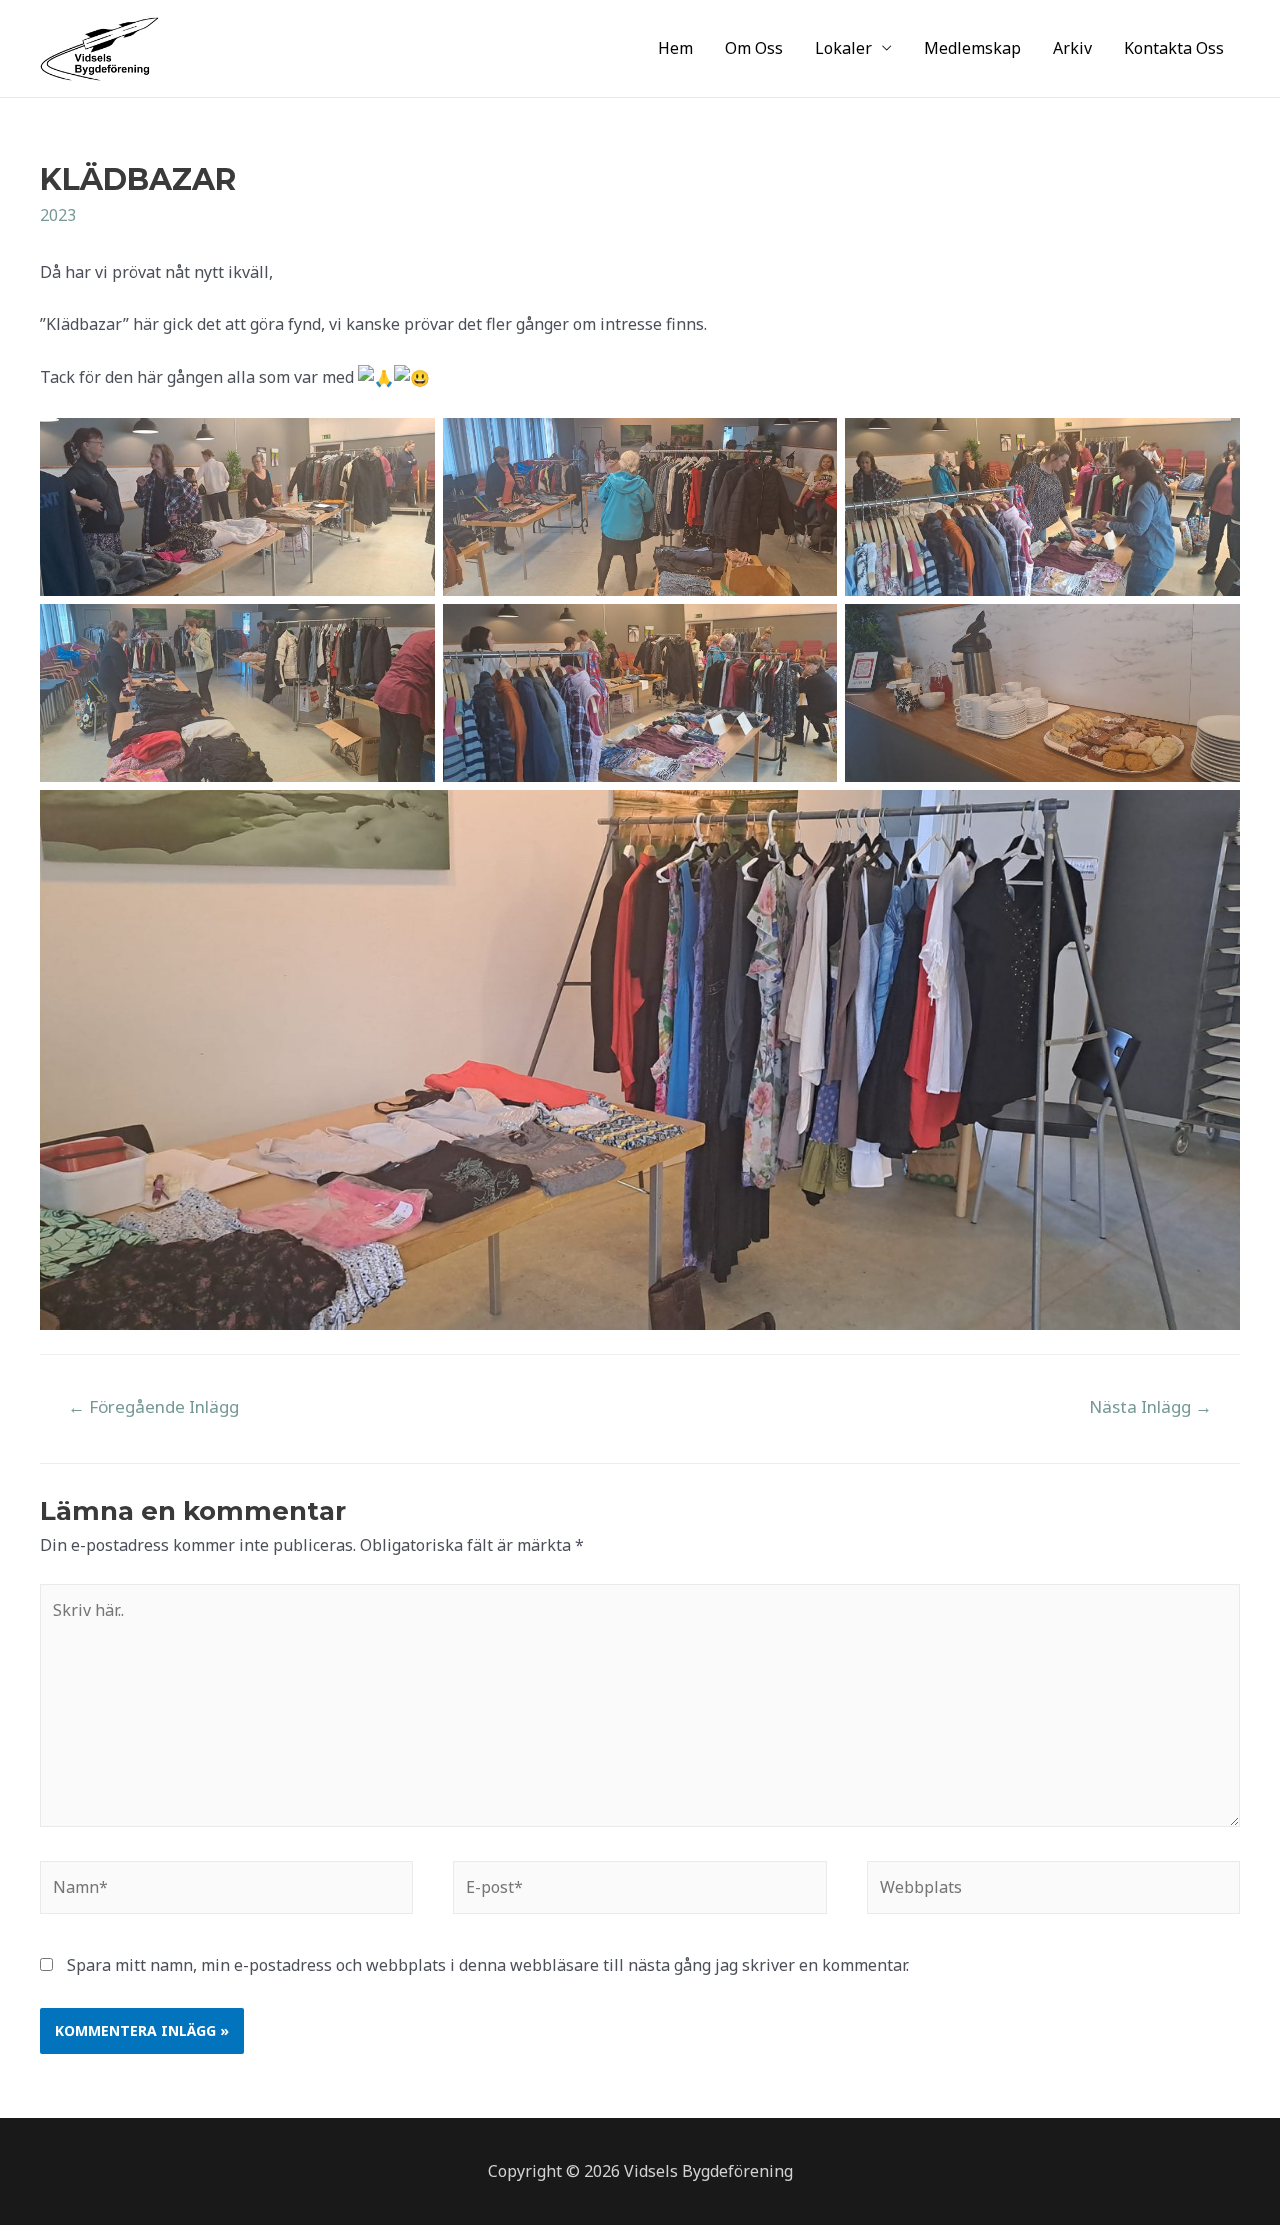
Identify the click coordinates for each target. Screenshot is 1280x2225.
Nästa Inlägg (1150, 1406)
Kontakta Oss (1174, 48)
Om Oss (754, 48)
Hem (675, 48)
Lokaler (843, 48)
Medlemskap (972, 48)
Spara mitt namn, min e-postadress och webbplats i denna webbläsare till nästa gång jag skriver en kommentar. (488, 1965)
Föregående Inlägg (153, 1406)
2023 (58, 215)
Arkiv (1072, 48)
